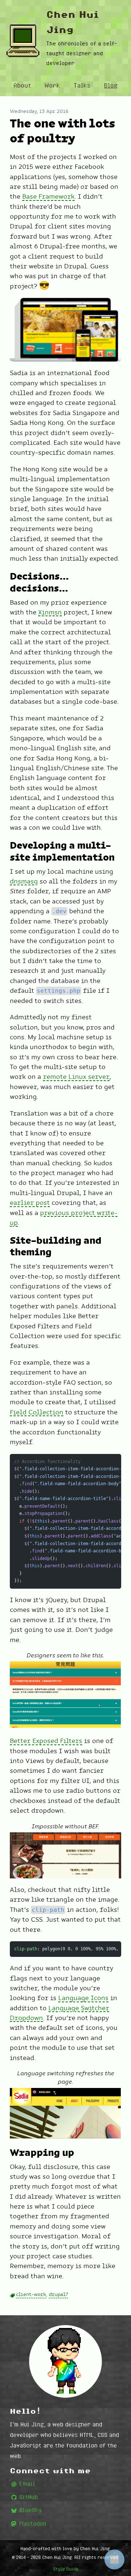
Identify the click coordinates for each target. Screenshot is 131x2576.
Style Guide (66, 2569)
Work (52, 85)
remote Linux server (76, 1077)
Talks (82, 85)
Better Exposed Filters (46, 1741)
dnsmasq (24, 881)
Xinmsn (50, 612)
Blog (111, 85)
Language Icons (83, 1998)
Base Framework (48, 196)
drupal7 (58, 2294)
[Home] (23, 41)
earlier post (30, 1203)
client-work (31, 2294)
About (22, 85)
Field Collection (37, 1412)
